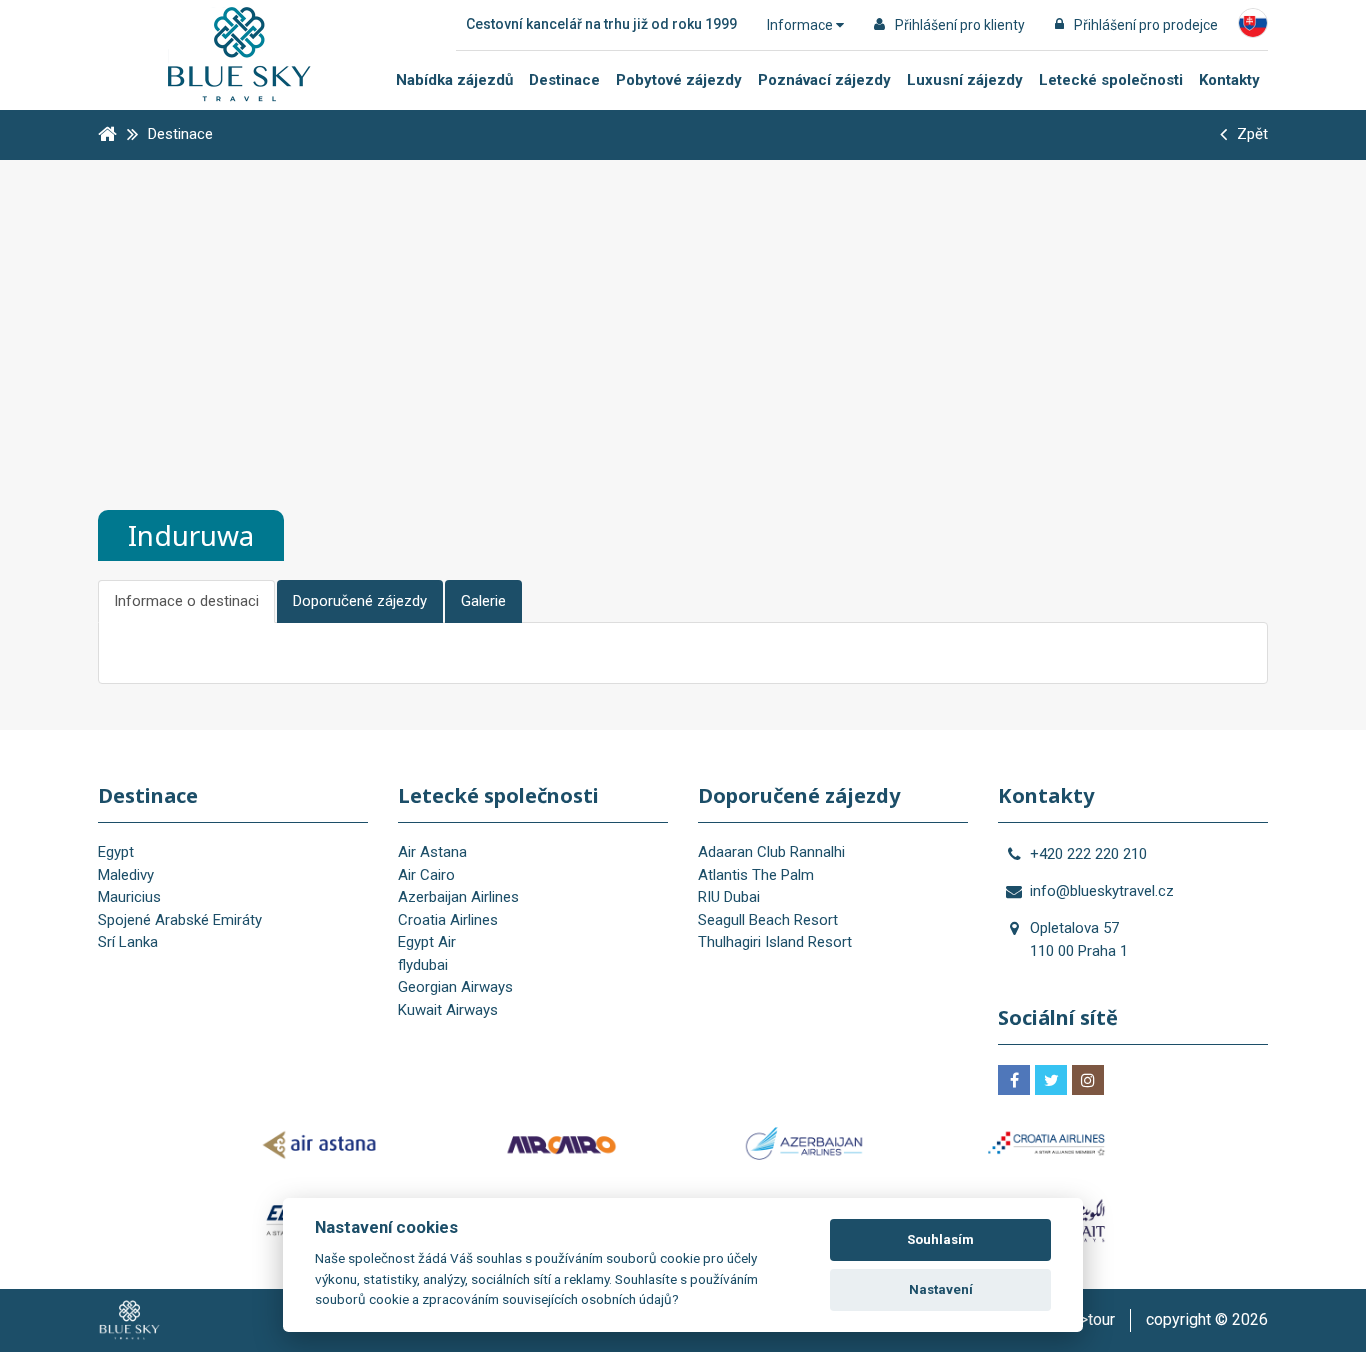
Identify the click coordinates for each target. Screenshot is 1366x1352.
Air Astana (432, 852)
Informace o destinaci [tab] (186, 601)
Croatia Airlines (448, 920)
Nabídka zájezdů (454, 80)
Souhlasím (940, 1239)
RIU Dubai (729, 897)
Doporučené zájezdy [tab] (360, 601)
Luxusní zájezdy (965, 80)
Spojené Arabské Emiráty (180, 920)
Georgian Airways (455, 987)
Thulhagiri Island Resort (775, 942)
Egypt (116, 852)
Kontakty (1229, 80)
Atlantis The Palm (756, 875)
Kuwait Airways (448, 1010)
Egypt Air (427, 942)
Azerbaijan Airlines (458, 897)
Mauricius (129, 897)
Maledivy (126, 875)
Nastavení (941, 1289)
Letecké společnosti (1111, 80)
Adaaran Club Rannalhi (771, 852)
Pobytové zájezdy (679, 80)
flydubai (423, 965)
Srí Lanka (128, 942)
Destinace (564, 80)
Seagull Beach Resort (768, 920)
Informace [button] (801, 25)
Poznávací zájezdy (824, 80)
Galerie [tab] (483, 601)
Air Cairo (426, 875)
